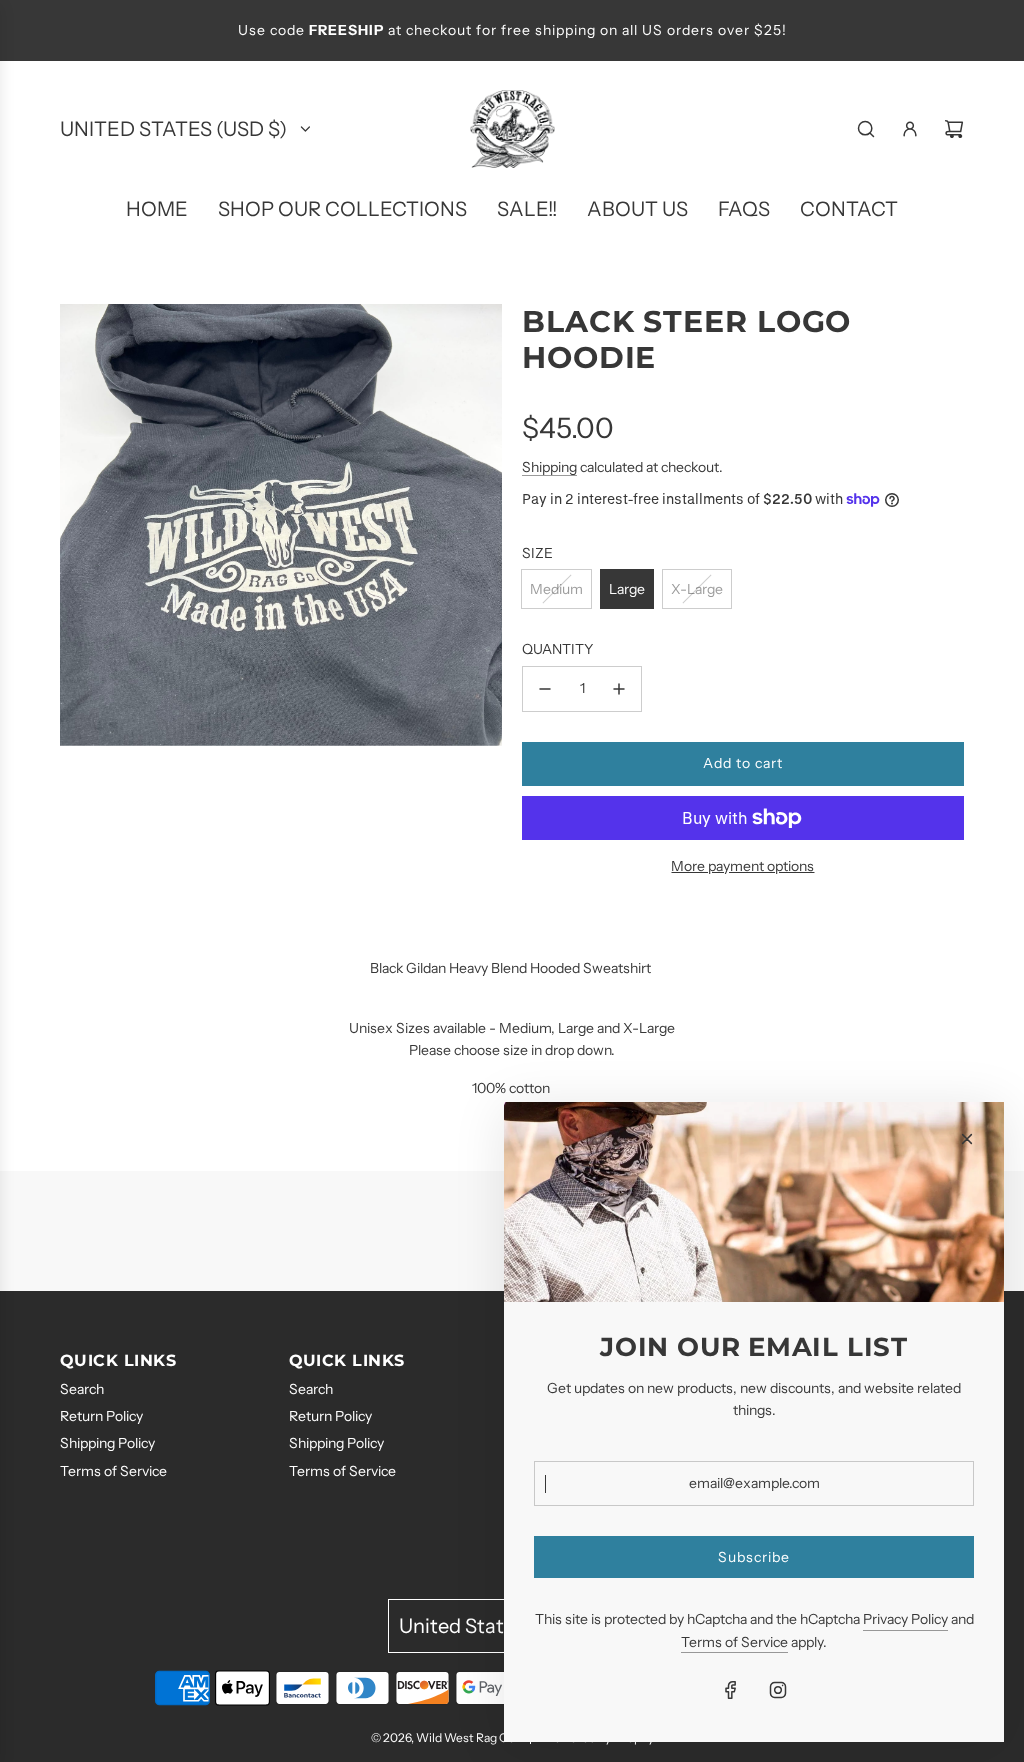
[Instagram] (778, 1690)
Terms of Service (734, 1642)
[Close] (967, 1139)
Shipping (549, 467)
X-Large (697, 589)
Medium (556, 589)
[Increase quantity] (619, 689)
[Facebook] (731, 1690)
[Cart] (954, 129)
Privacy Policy (905, 1619)
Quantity (557, 649)
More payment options (742, 866)
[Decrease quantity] (545, 689)
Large (627, 589)
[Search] (866, 129)
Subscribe (754, 1557)
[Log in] (910, 129)
